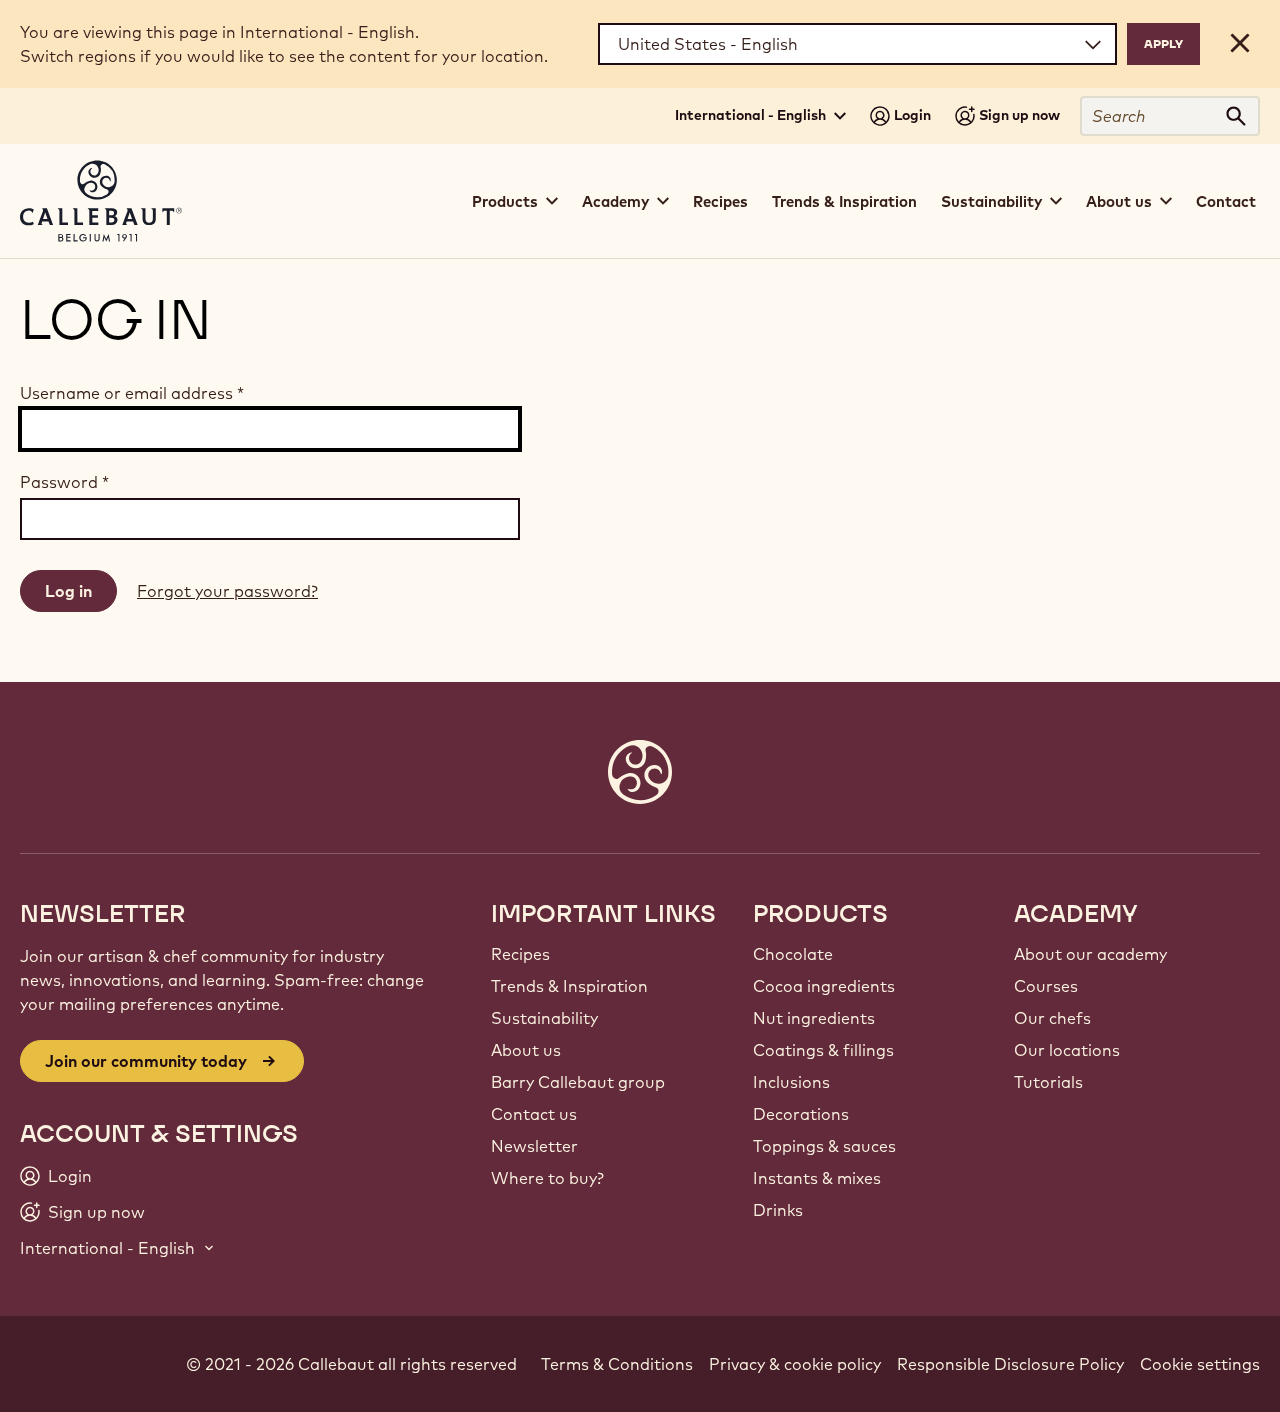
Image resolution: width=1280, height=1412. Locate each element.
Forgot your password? (227, 591)
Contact (1226, 201)
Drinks (778, 1210)
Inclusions (791, 1082)
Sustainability (544, 1018)
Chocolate (793, 954)
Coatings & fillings (823, 1050)
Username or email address (132, 393)
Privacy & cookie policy (795, 1364)
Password (64, 482)
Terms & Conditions (617, 1364)
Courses (1046, 986)
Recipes (720, 201)
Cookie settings (1200, 1364)
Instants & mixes (817, 1178)
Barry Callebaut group (578, 1082)
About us (526, 1050)
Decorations (801, 1114)
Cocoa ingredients (824, 986)
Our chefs (1052, 1018)
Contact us (534, 1114)
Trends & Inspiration (844, 201)
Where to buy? (547, 1178)
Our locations (1067, 1050)
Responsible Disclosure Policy (1010, 1364)
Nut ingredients (814, 1018)
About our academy (1090, 954)
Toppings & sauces (824, 1146)
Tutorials (1048, 1082)
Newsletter (534, 1146)
